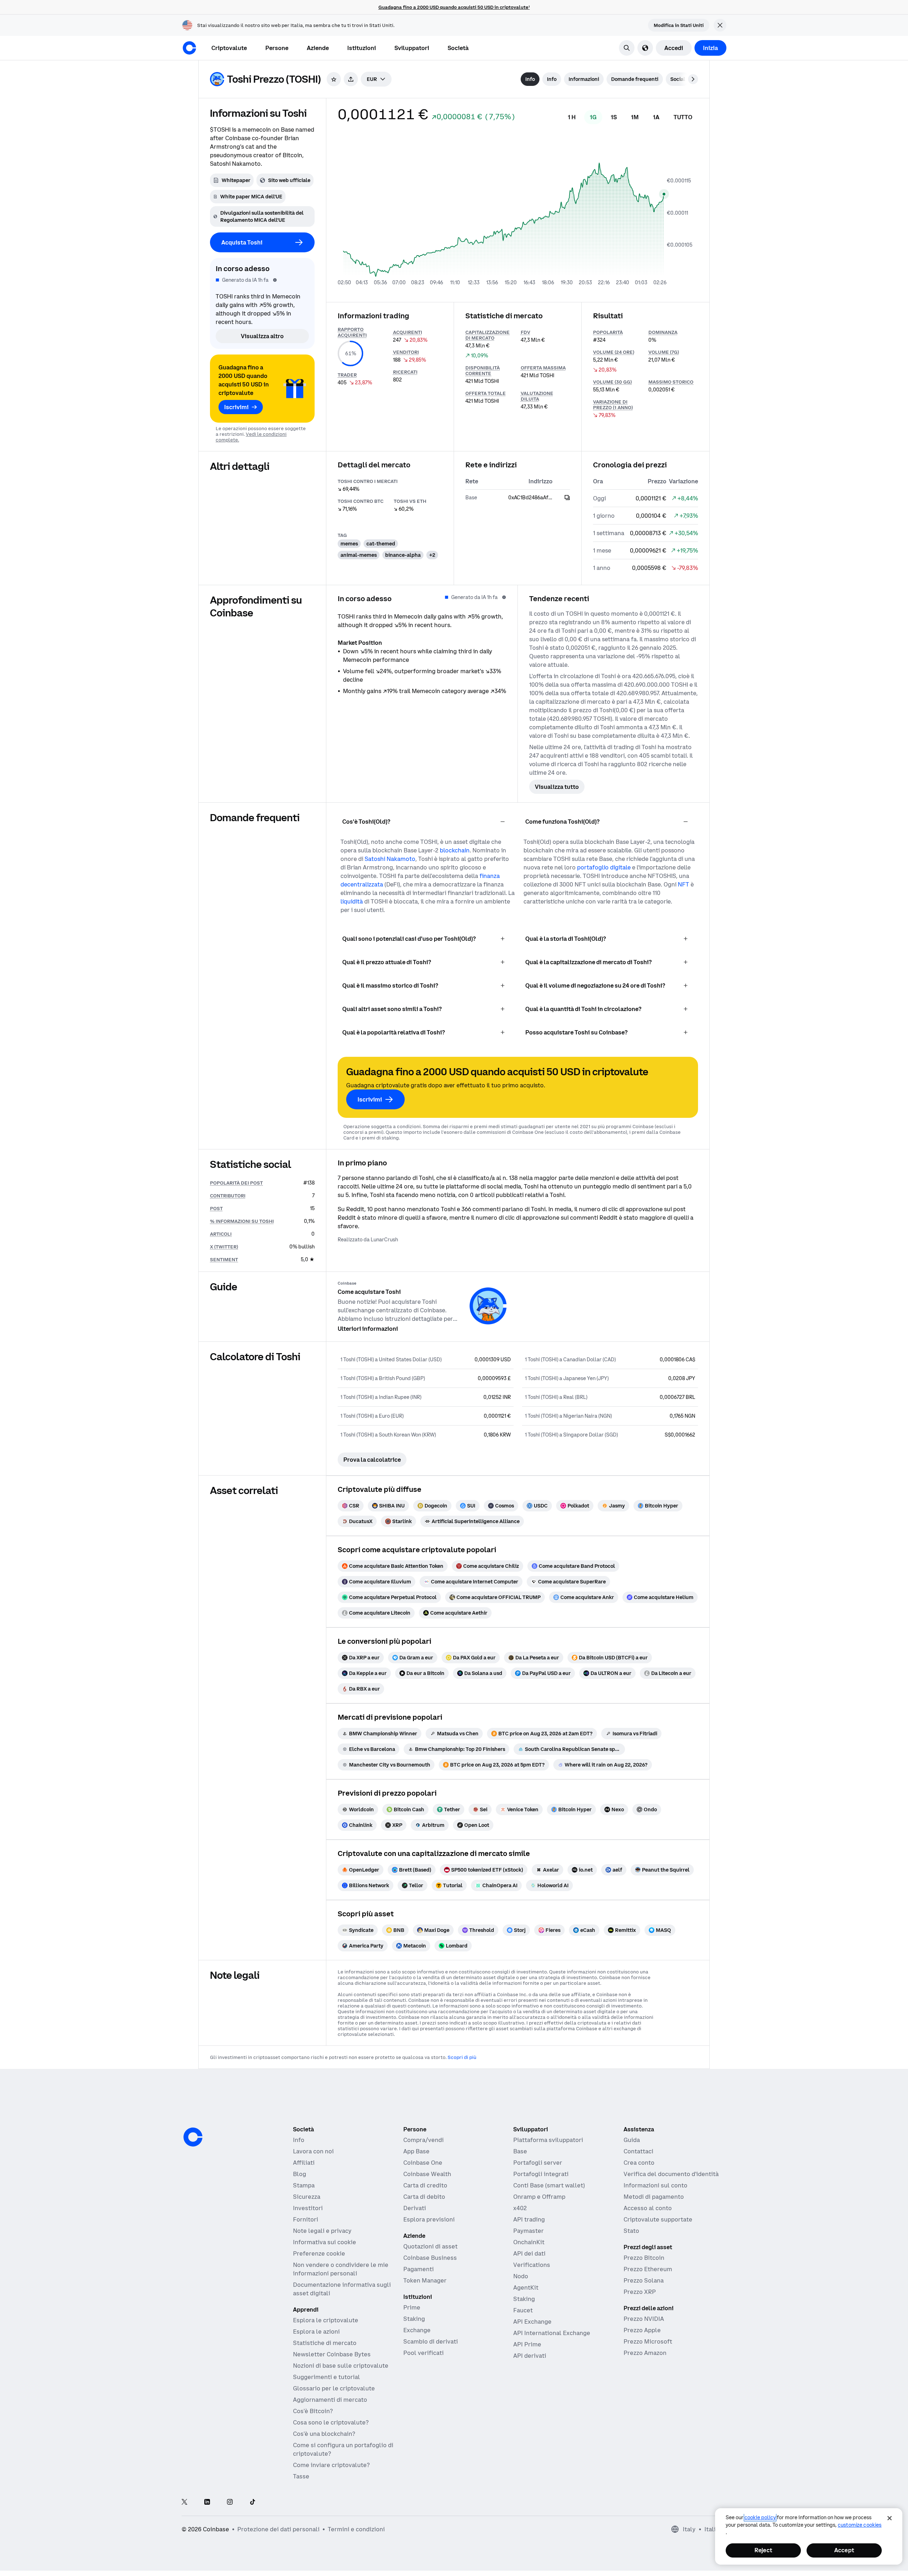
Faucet (523, 2310)
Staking (414, 2319)
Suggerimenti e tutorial (326, 2377)
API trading (529, 2219)
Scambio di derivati (431, 2341)
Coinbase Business (430, 2258)
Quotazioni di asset (430, 2246)
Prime (412, 2307)
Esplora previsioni (429, 2219)
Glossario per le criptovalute (334, 2388)
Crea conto (639, 2163)
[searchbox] (376, 79)
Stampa (304, 2185)
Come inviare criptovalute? (331, 2465)
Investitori (308, 2208)
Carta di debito (424, 2197)
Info (299, 2140)
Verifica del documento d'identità (671, 2174)
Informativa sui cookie (325, 2242)
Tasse (301, 2476)
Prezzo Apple (642, 2330)
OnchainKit (529, 2242)
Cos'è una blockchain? (324, 2434)
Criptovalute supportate (658, 2219)
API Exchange (532, 2322)
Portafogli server (538, 2163)
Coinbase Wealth (427, 2174)
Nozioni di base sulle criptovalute (341, 2366)
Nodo (521, 2276)
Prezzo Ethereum (648, 2269)
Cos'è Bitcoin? (313, 2411)
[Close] (890, 2518)
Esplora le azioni (316, 2331)
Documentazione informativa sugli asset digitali (342, 2289)
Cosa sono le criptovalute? (331, 2422)
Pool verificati (423, 2353)
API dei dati (529, 2253)
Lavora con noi (313, 2151)
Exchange (417, 2330)
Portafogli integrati (541, 2174)
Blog (300, 2174)
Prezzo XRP (640, 2292)
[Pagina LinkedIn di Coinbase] (207, 2502)
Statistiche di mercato (325, 2343)
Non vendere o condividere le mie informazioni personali (341, 2269)
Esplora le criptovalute (326, 2320)
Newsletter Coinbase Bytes (332, 2354)
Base (520, 2151)
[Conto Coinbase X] (184, 2502)
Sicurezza (307, 2197)
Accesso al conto (648, 2208)
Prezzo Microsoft (648, 2341)
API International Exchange (552, 2333)
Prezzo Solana (644, 2280)
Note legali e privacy (322, 2231)
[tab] (530, 79)
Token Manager (425, 2280)
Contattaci (638, 2151)
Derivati (415, 2208)
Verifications (532, 2265)
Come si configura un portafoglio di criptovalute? (343, 2449)
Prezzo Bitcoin (644, 2258)
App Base (416, 2151)
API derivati (530, 2356)
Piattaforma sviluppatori (548, 2140)
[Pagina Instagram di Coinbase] (230, 2502)
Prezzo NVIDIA (644, 2319)
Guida (632, 2140)
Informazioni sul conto (655, 2185)
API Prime (527, 2344)
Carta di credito (425, 2185)
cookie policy (760, 2517)
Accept (844, 2550)
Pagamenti (419, 2269)
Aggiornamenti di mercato (330, 2400)
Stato (631, 2231)
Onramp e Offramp (539, 2197)
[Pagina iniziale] (189, 48)
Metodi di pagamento (654, 2197)
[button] (277, 48)
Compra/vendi (423, 2140)
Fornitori (306, 2219)
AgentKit (526, 2287)
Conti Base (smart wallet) (549, 2185)
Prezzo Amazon (645, 2353)
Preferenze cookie (319, 2253)
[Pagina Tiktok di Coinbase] (253, 2502)
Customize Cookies (860, 2525)
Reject (763, 2550)
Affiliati (304, 2163)
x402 (520, 2208)
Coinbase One (423, 2163)
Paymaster (528, 2231)
